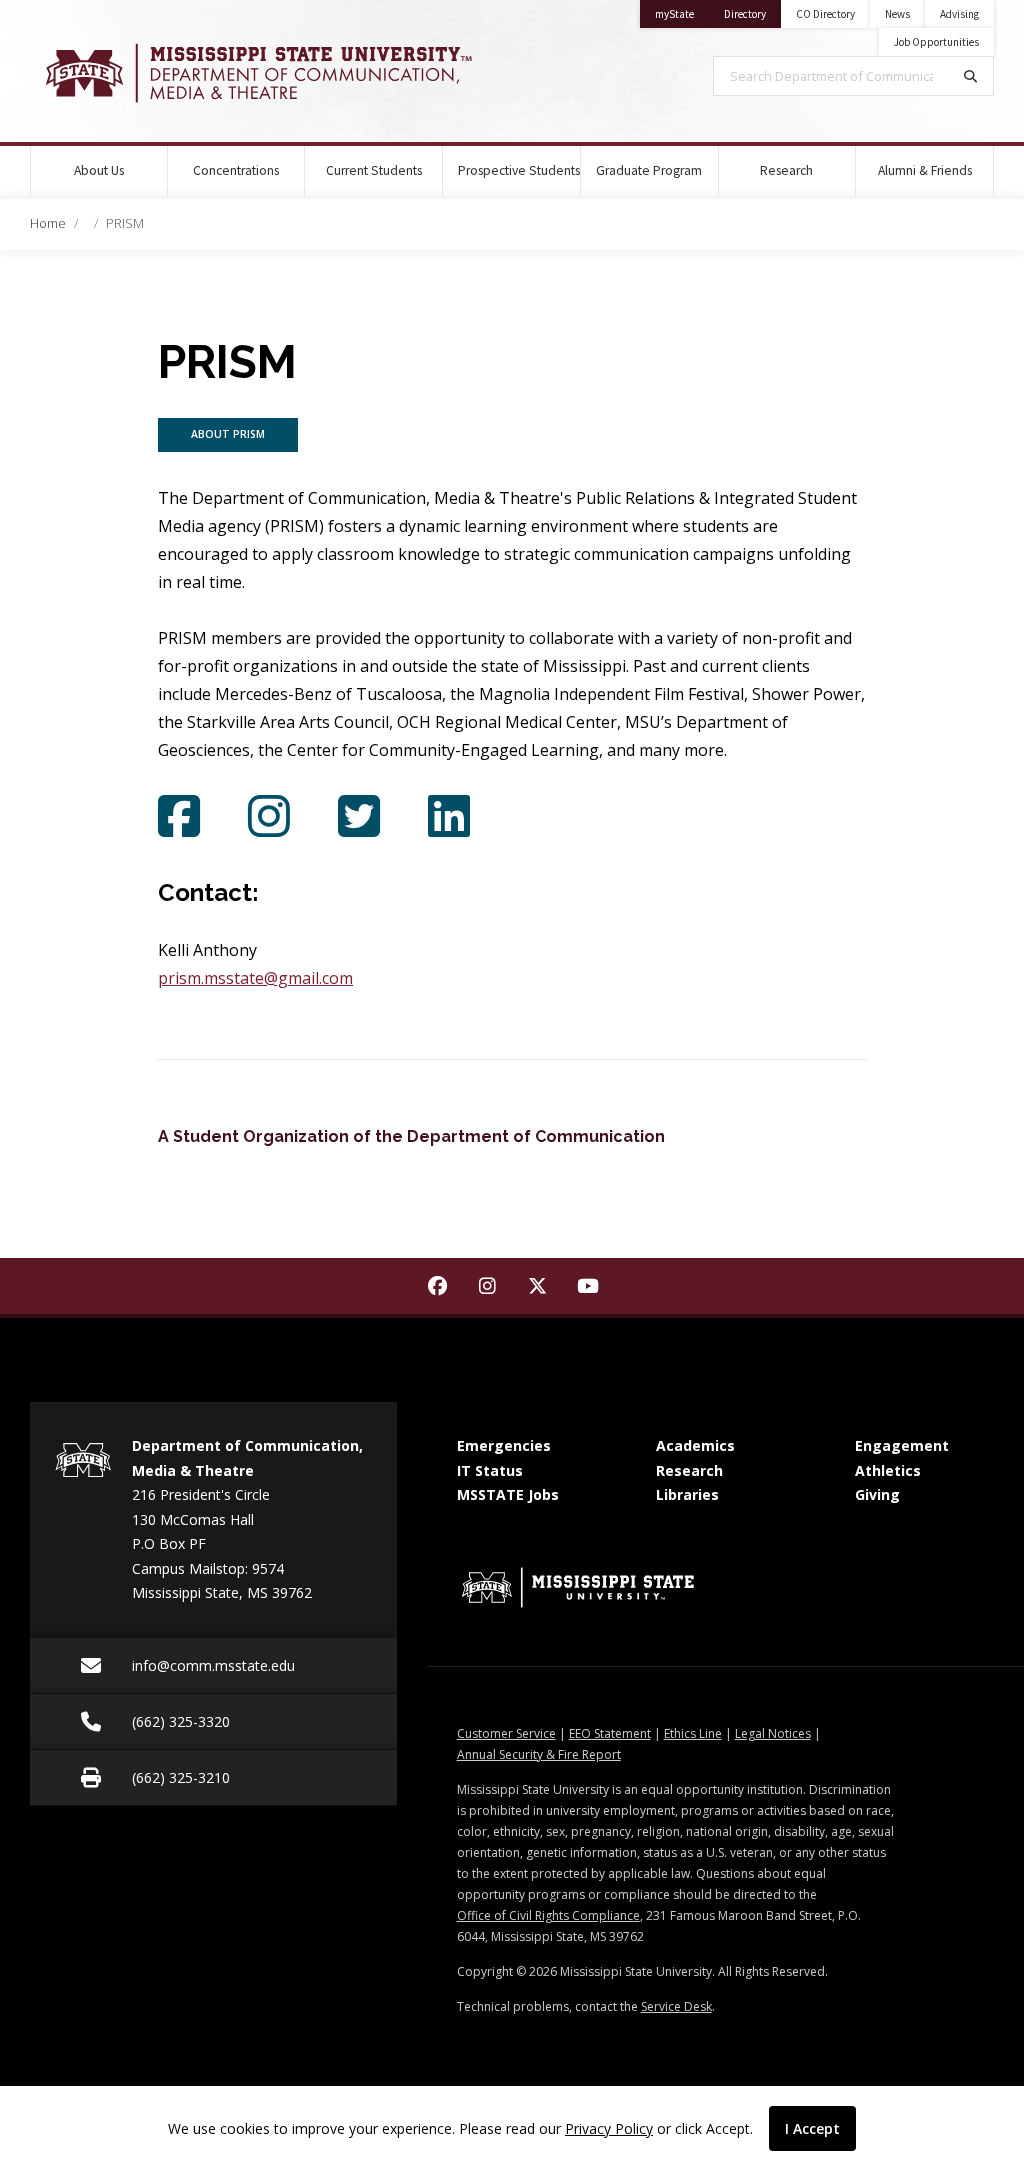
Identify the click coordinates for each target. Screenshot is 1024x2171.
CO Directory (825, 14)
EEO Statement (610, 1733)
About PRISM (228, 434)
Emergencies (504, 1445)
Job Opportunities (936, 42)
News (897, 14)
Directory (752, 13)
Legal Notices (773, 1733)
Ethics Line (693, 1733)
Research (786, 170)
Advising (959, 14)
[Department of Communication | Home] (256, 73)
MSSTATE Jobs (508, 1494)
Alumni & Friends (925, 170)
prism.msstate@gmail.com (255, 978)
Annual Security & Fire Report (539, 1754)
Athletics (888, 1470)
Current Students (374, 170)
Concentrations (236, 170)
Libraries (687, 1494)
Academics (695, 1445)
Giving (877, 1494)
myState (682, 13)
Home (48, 223)
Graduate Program (649, 170)
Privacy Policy (609, 2128)
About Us (99, 170)
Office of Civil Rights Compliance (548, 1915)
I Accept (812, 2128)
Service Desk (676, 2006)
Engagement (902, 1445)
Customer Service (506, 1733)
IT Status (490, 1470)
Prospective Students (519, 170)
